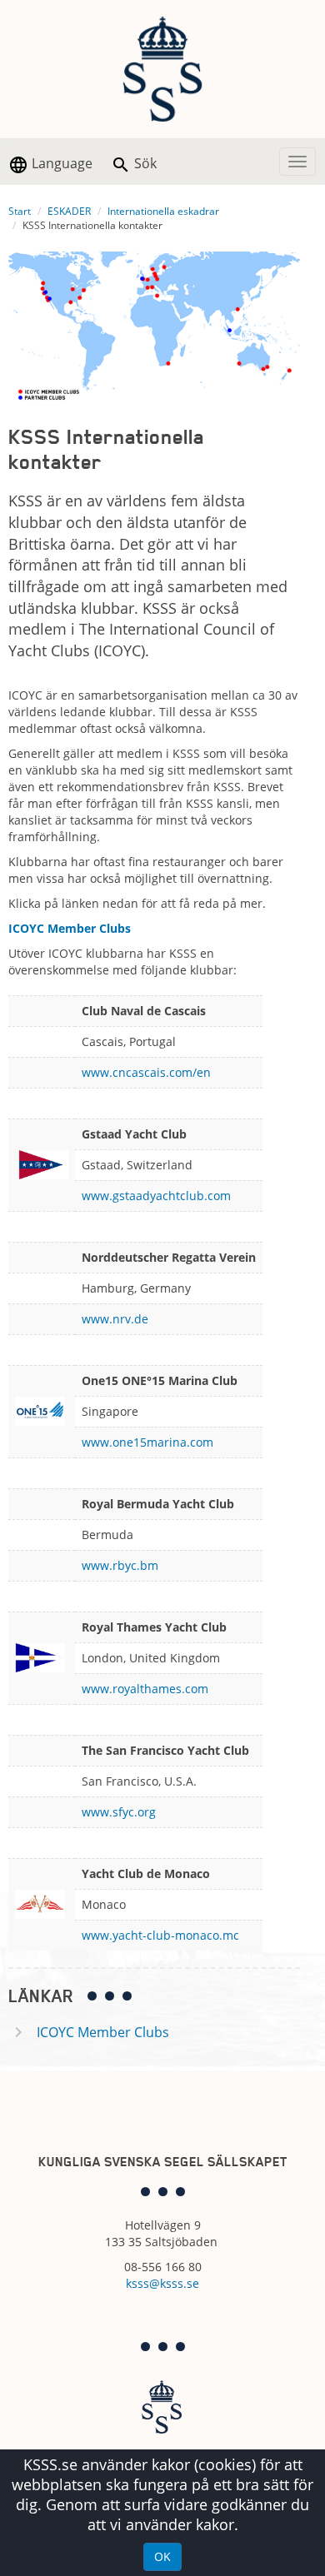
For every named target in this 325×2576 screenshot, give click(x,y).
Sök (144, 163)
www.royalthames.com (145, 1689)
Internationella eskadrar (163, 211)
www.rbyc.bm (120, 1565)
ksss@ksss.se (162, 2283)
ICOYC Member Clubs (103, 2032)
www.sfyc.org (119, 1812)
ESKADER (69, 211)
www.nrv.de (115, 1319)
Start (20, 211)
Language (60, 163)
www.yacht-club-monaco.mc (160, 1935)
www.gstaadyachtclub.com (156, 1196)
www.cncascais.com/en (146, 1072)
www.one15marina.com (147, 1442)
